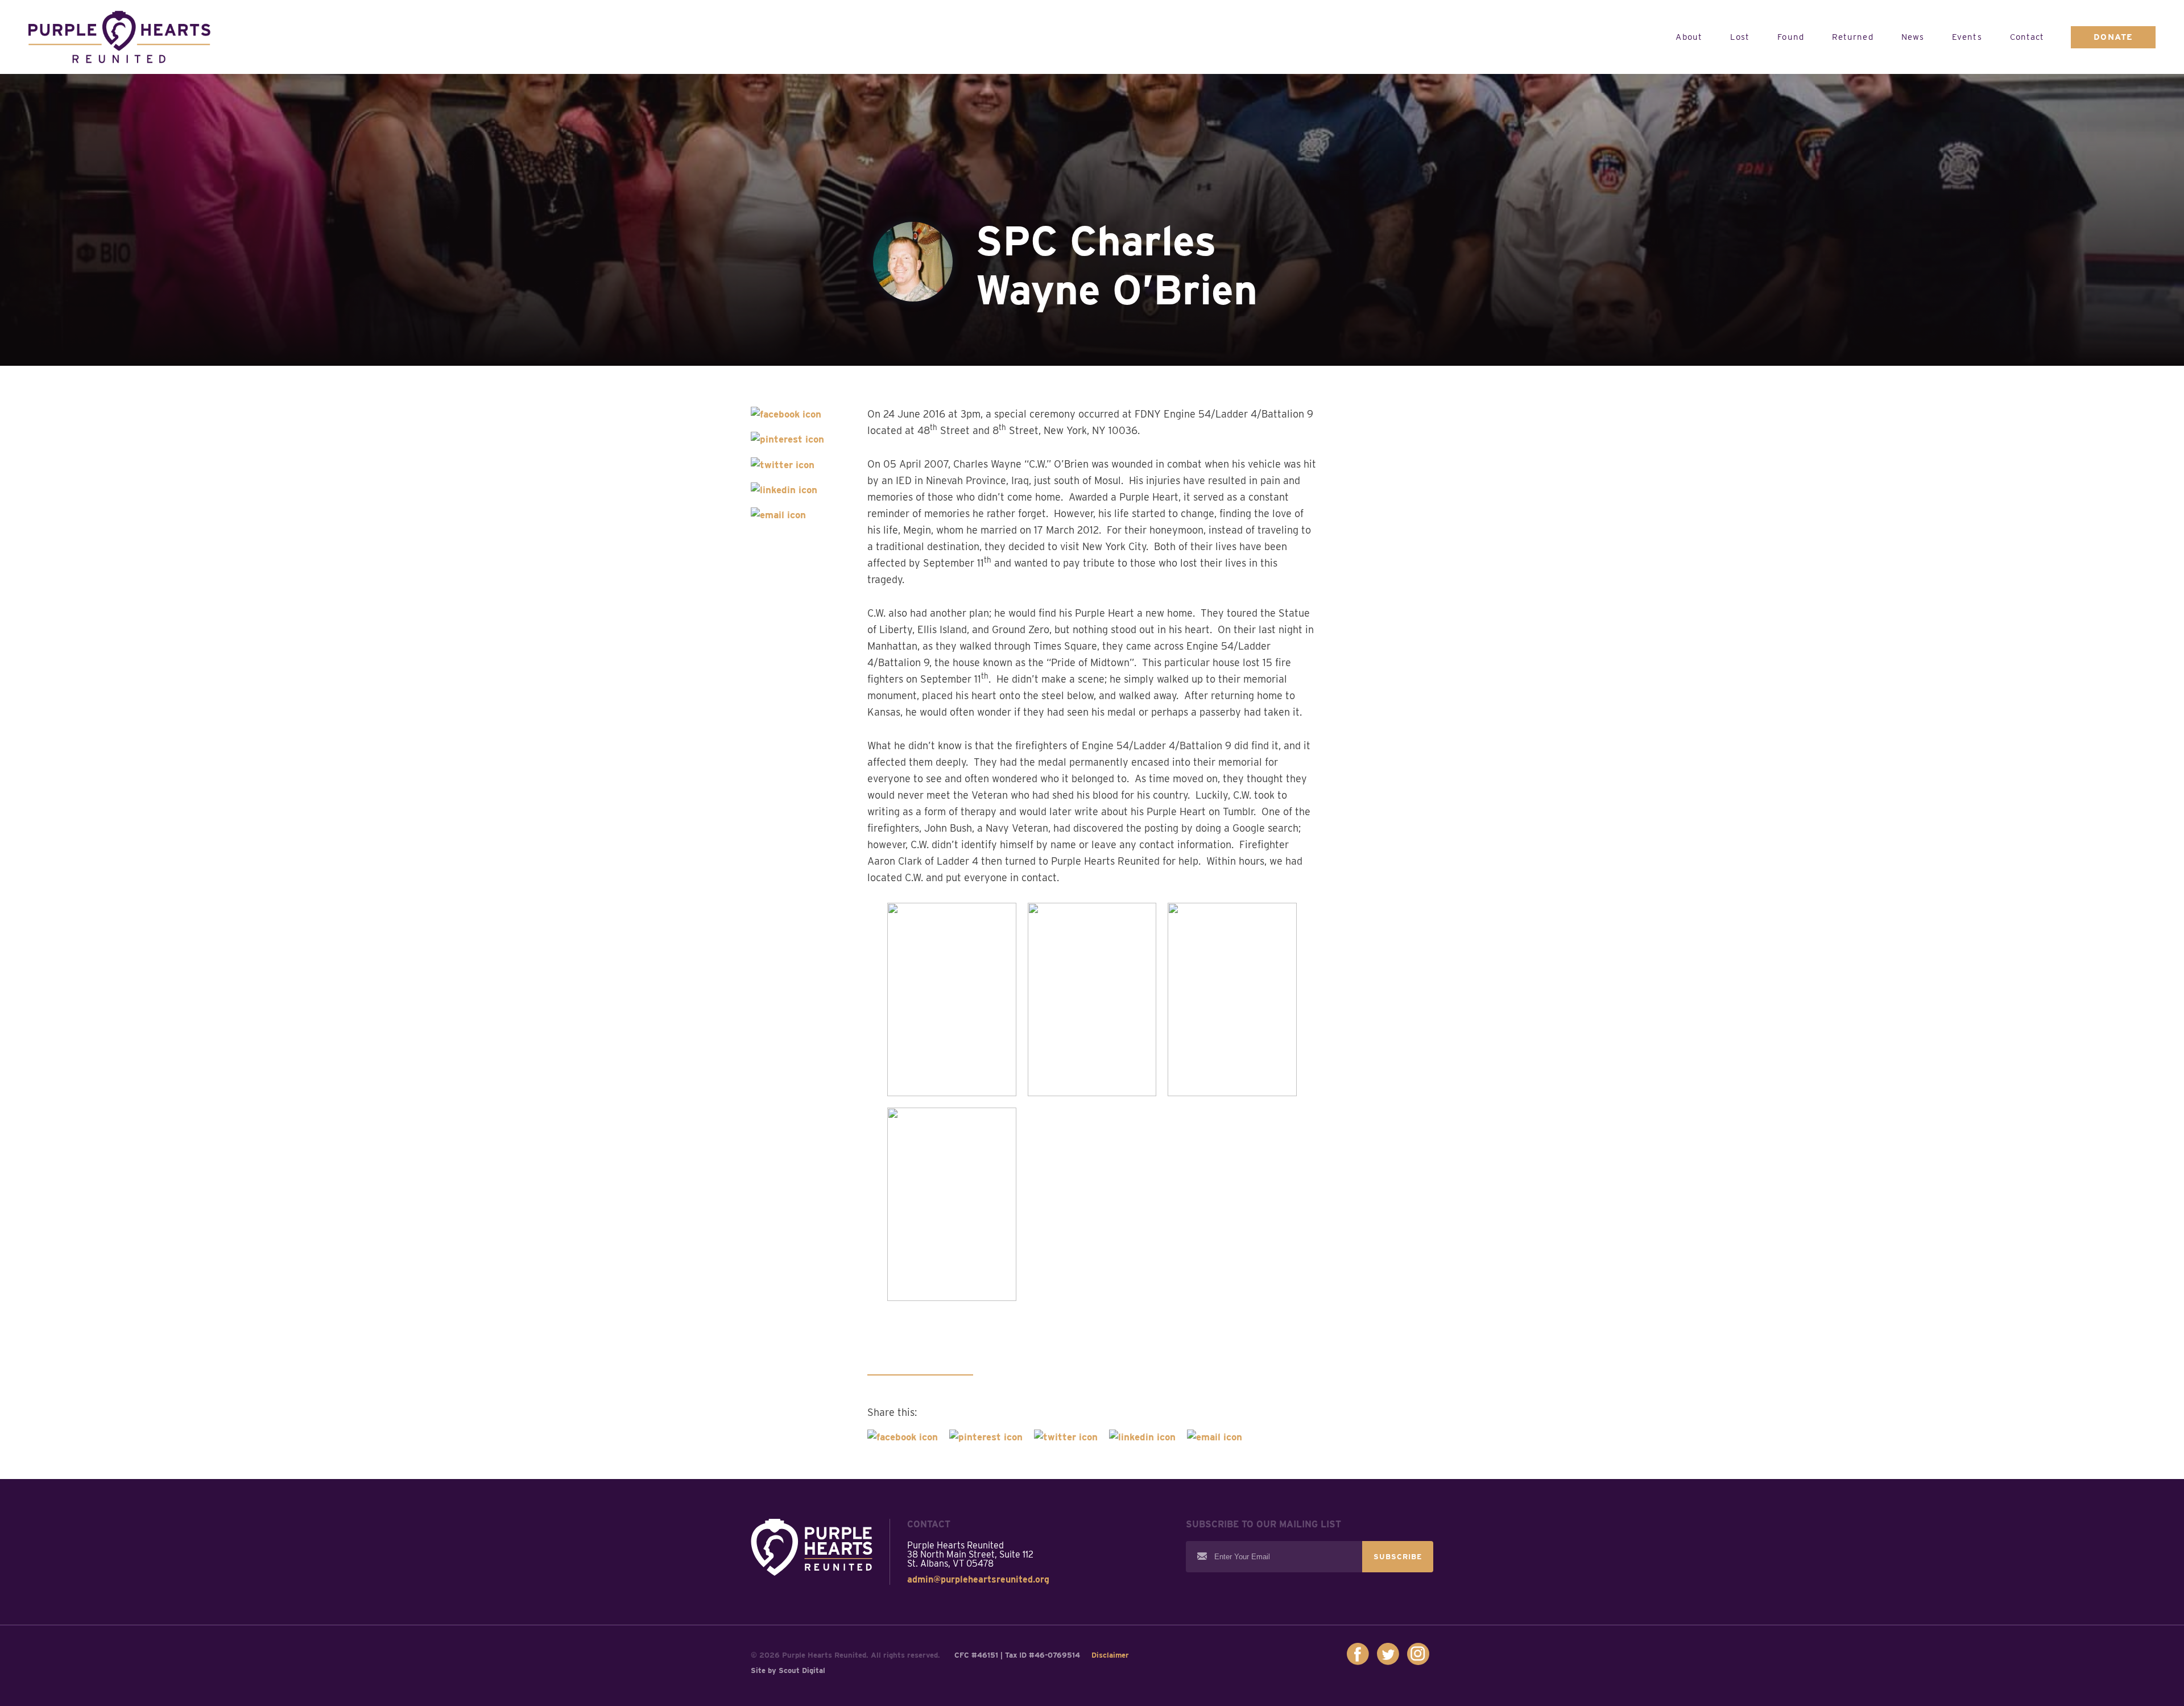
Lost (1740, 37)
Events (1967, 37)
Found (1791, 37)
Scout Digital (802, 1670)
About (1689, 37)
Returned (1853, 37)
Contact (2027, 37)
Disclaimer (1110, 1655)
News (1913, 37)
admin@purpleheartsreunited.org (978, 1580)
